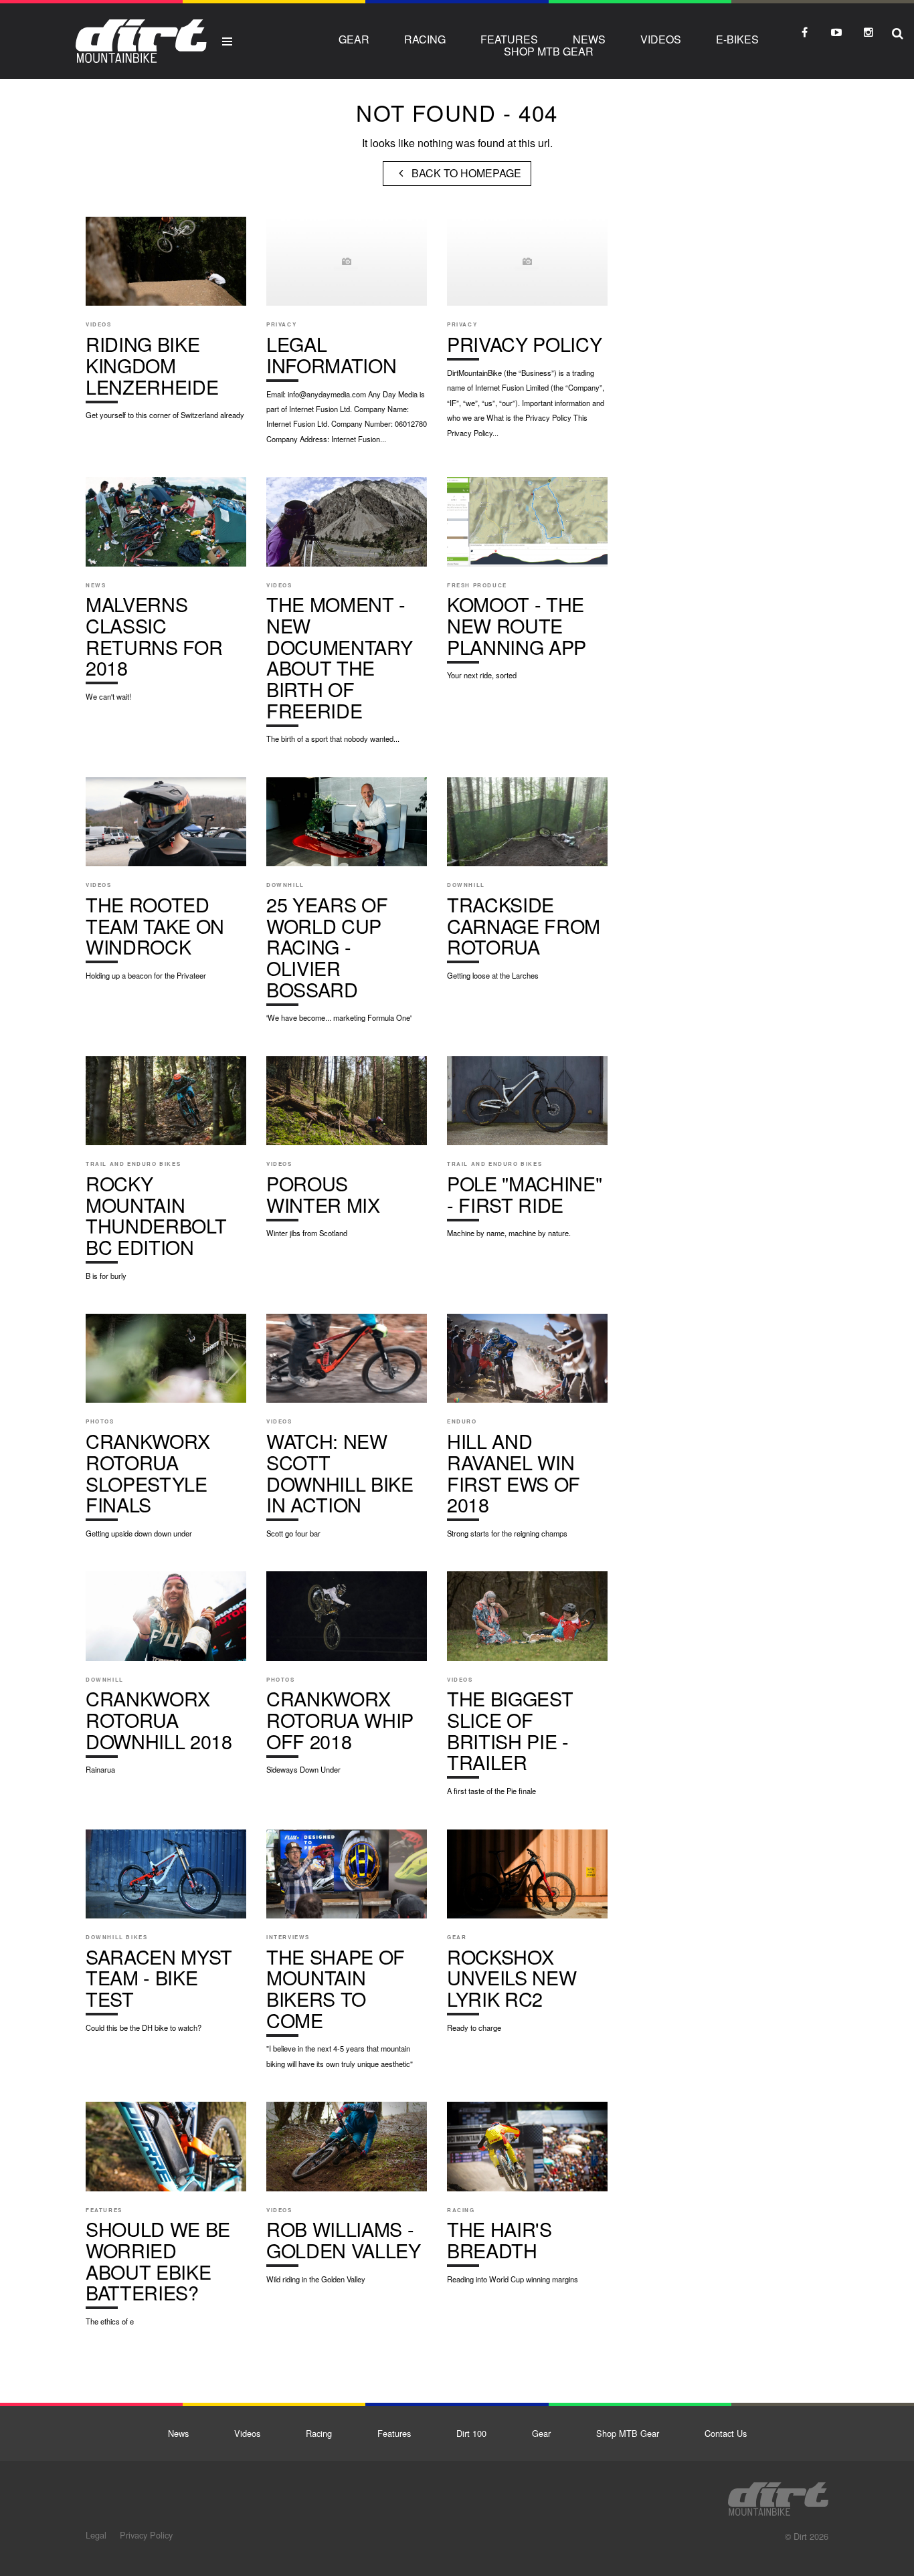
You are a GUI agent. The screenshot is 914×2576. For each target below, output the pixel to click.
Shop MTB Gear (549, 51)
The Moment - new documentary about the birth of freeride (347, 617)
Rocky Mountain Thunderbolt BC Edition (166, 1175)
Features (509, 39)
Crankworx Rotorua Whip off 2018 (347, 1680)
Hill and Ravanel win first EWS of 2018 (527, 1432)
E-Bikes (737, 39)
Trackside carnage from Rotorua (527, 886)
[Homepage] (778, 2495)
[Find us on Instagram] (869, 32)
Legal (96, 2535)
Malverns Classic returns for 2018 (166, 596)
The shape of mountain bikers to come (347, 1956)
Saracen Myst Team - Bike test (166, 1938)
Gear (354, 39)
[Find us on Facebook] (804, 32)
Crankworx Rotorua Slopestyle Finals (166, 1432)
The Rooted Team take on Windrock (166, 886)
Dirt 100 (471, 2433)
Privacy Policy (527, 334)
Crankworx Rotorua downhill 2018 (166, 1680)
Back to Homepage (465, 173)
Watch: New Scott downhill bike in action (347, 1432)
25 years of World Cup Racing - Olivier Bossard (347, 907)
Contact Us (726, 2433)
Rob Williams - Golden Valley (347, 2199)
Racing (425, 39)
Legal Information (347, 337)
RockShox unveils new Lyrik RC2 (527, 1938)
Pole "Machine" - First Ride (527, 1154)
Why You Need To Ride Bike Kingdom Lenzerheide (166, 325)
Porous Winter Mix (347, 1154)
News (589, 39)
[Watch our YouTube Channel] (836, 32)
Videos (661, 39)
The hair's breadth (527, 2199)
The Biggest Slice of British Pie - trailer (527, 1690)
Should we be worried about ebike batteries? (166, 2220)
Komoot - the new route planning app (527, 585)
